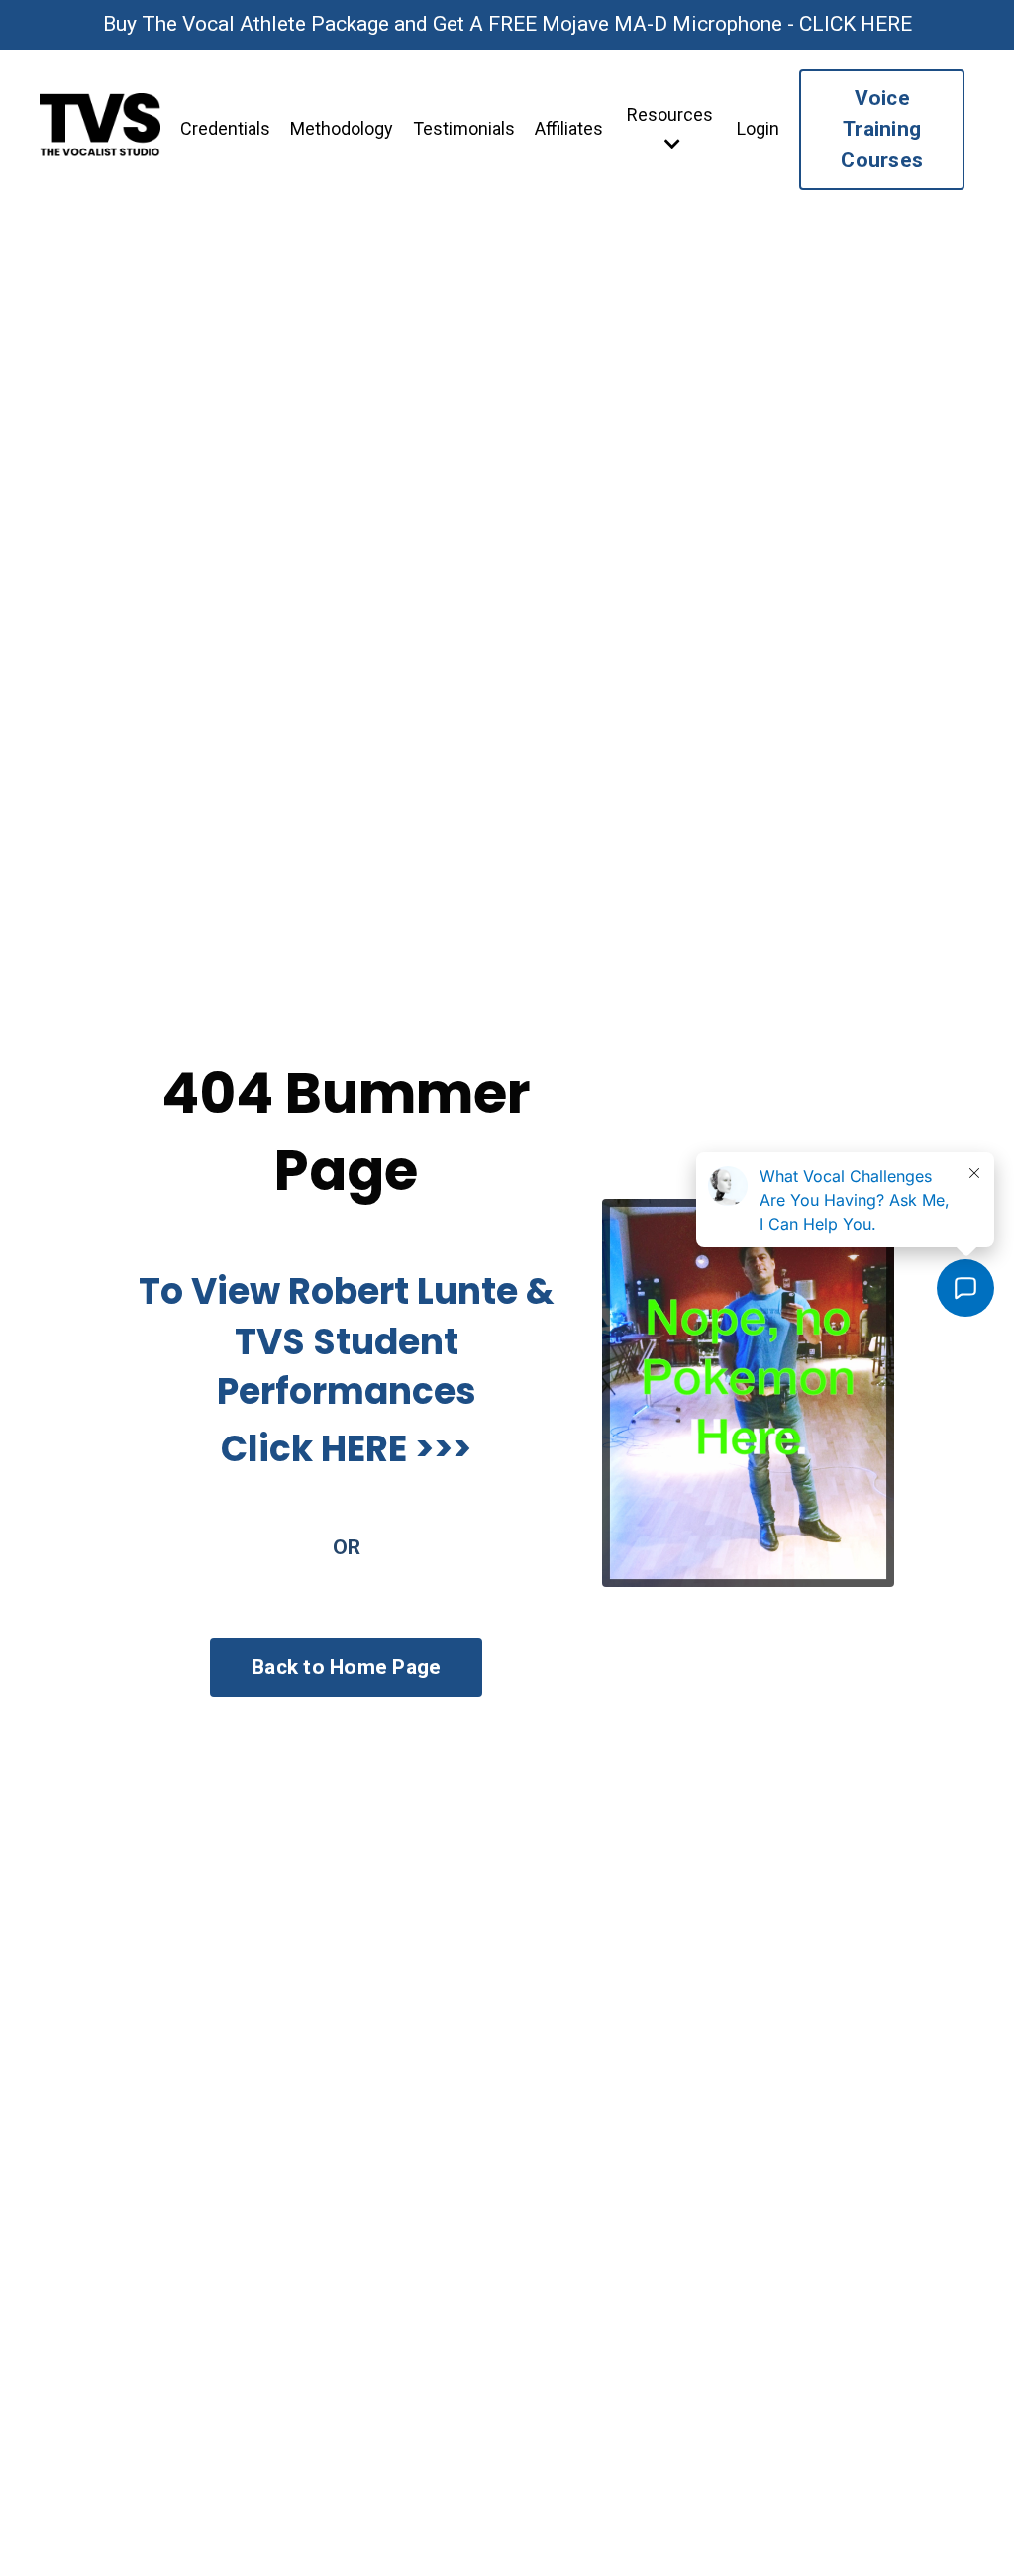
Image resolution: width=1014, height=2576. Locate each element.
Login (758, 128)
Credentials (225, 128)
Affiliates (569, 128)
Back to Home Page (346, 1667)
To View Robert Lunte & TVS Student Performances (347, 1341)
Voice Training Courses (882, 129)
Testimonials (464, 128)
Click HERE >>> (346, 1449)
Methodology (342, 128)
